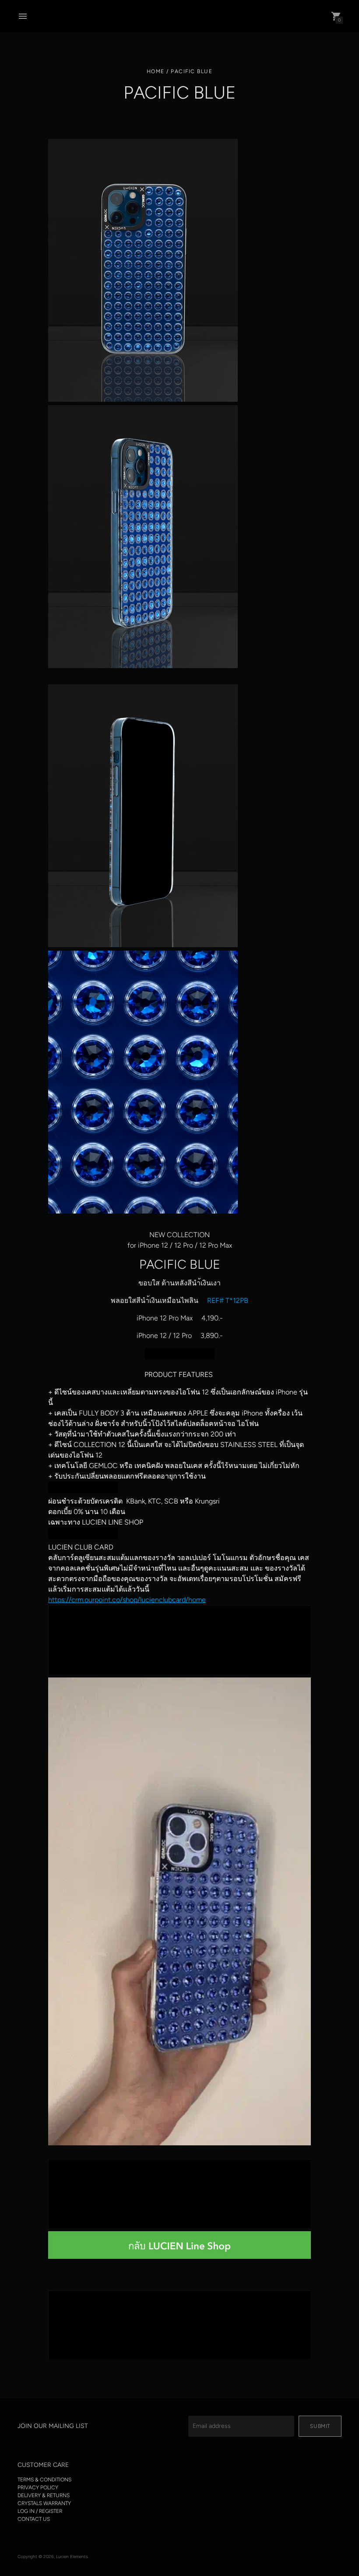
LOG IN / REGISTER (40, 2511)
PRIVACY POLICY (38, 2488)
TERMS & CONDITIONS (44, 2480)
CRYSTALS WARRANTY (44, 2503)
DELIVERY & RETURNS (44, 2495)
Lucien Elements (72, 2557)
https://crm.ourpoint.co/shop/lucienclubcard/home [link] (127, 1600)
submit (320, 2426)
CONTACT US (34, 2519)
